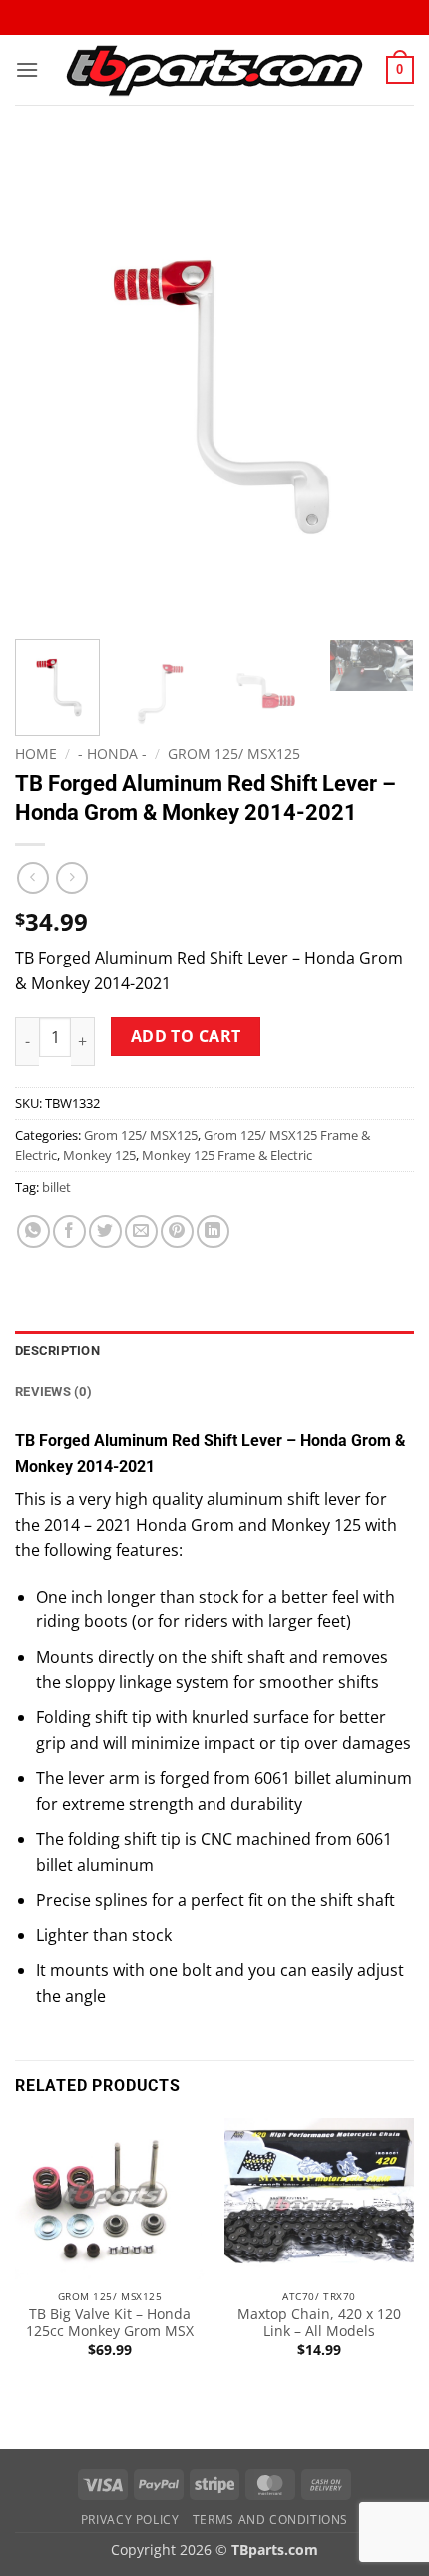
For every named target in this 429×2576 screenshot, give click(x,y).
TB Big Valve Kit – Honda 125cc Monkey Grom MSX (110, 2323)
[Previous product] (71, 877)
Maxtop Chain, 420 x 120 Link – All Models (319, 2323)
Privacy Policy (130, 2520)
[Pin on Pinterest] (177, 1232)
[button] (27, 69)
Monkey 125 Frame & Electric (227, 1155)
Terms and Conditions (270, 2520)
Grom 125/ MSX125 (234, 753)
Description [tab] (57, 1350)
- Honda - (112, 753)
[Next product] (32, 877)
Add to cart (186, 1036)
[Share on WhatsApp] (33, 1232)
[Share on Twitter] (105, 1232)
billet (56, 1187)
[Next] (381, 384)
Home (36, 753)
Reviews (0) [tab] (53, 1391)
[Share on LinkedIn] (213, 1232)
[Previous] (48, 384)
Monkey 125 (99, 1155)
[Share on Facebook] (69, 1232)
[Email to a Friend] (141, 1232)
